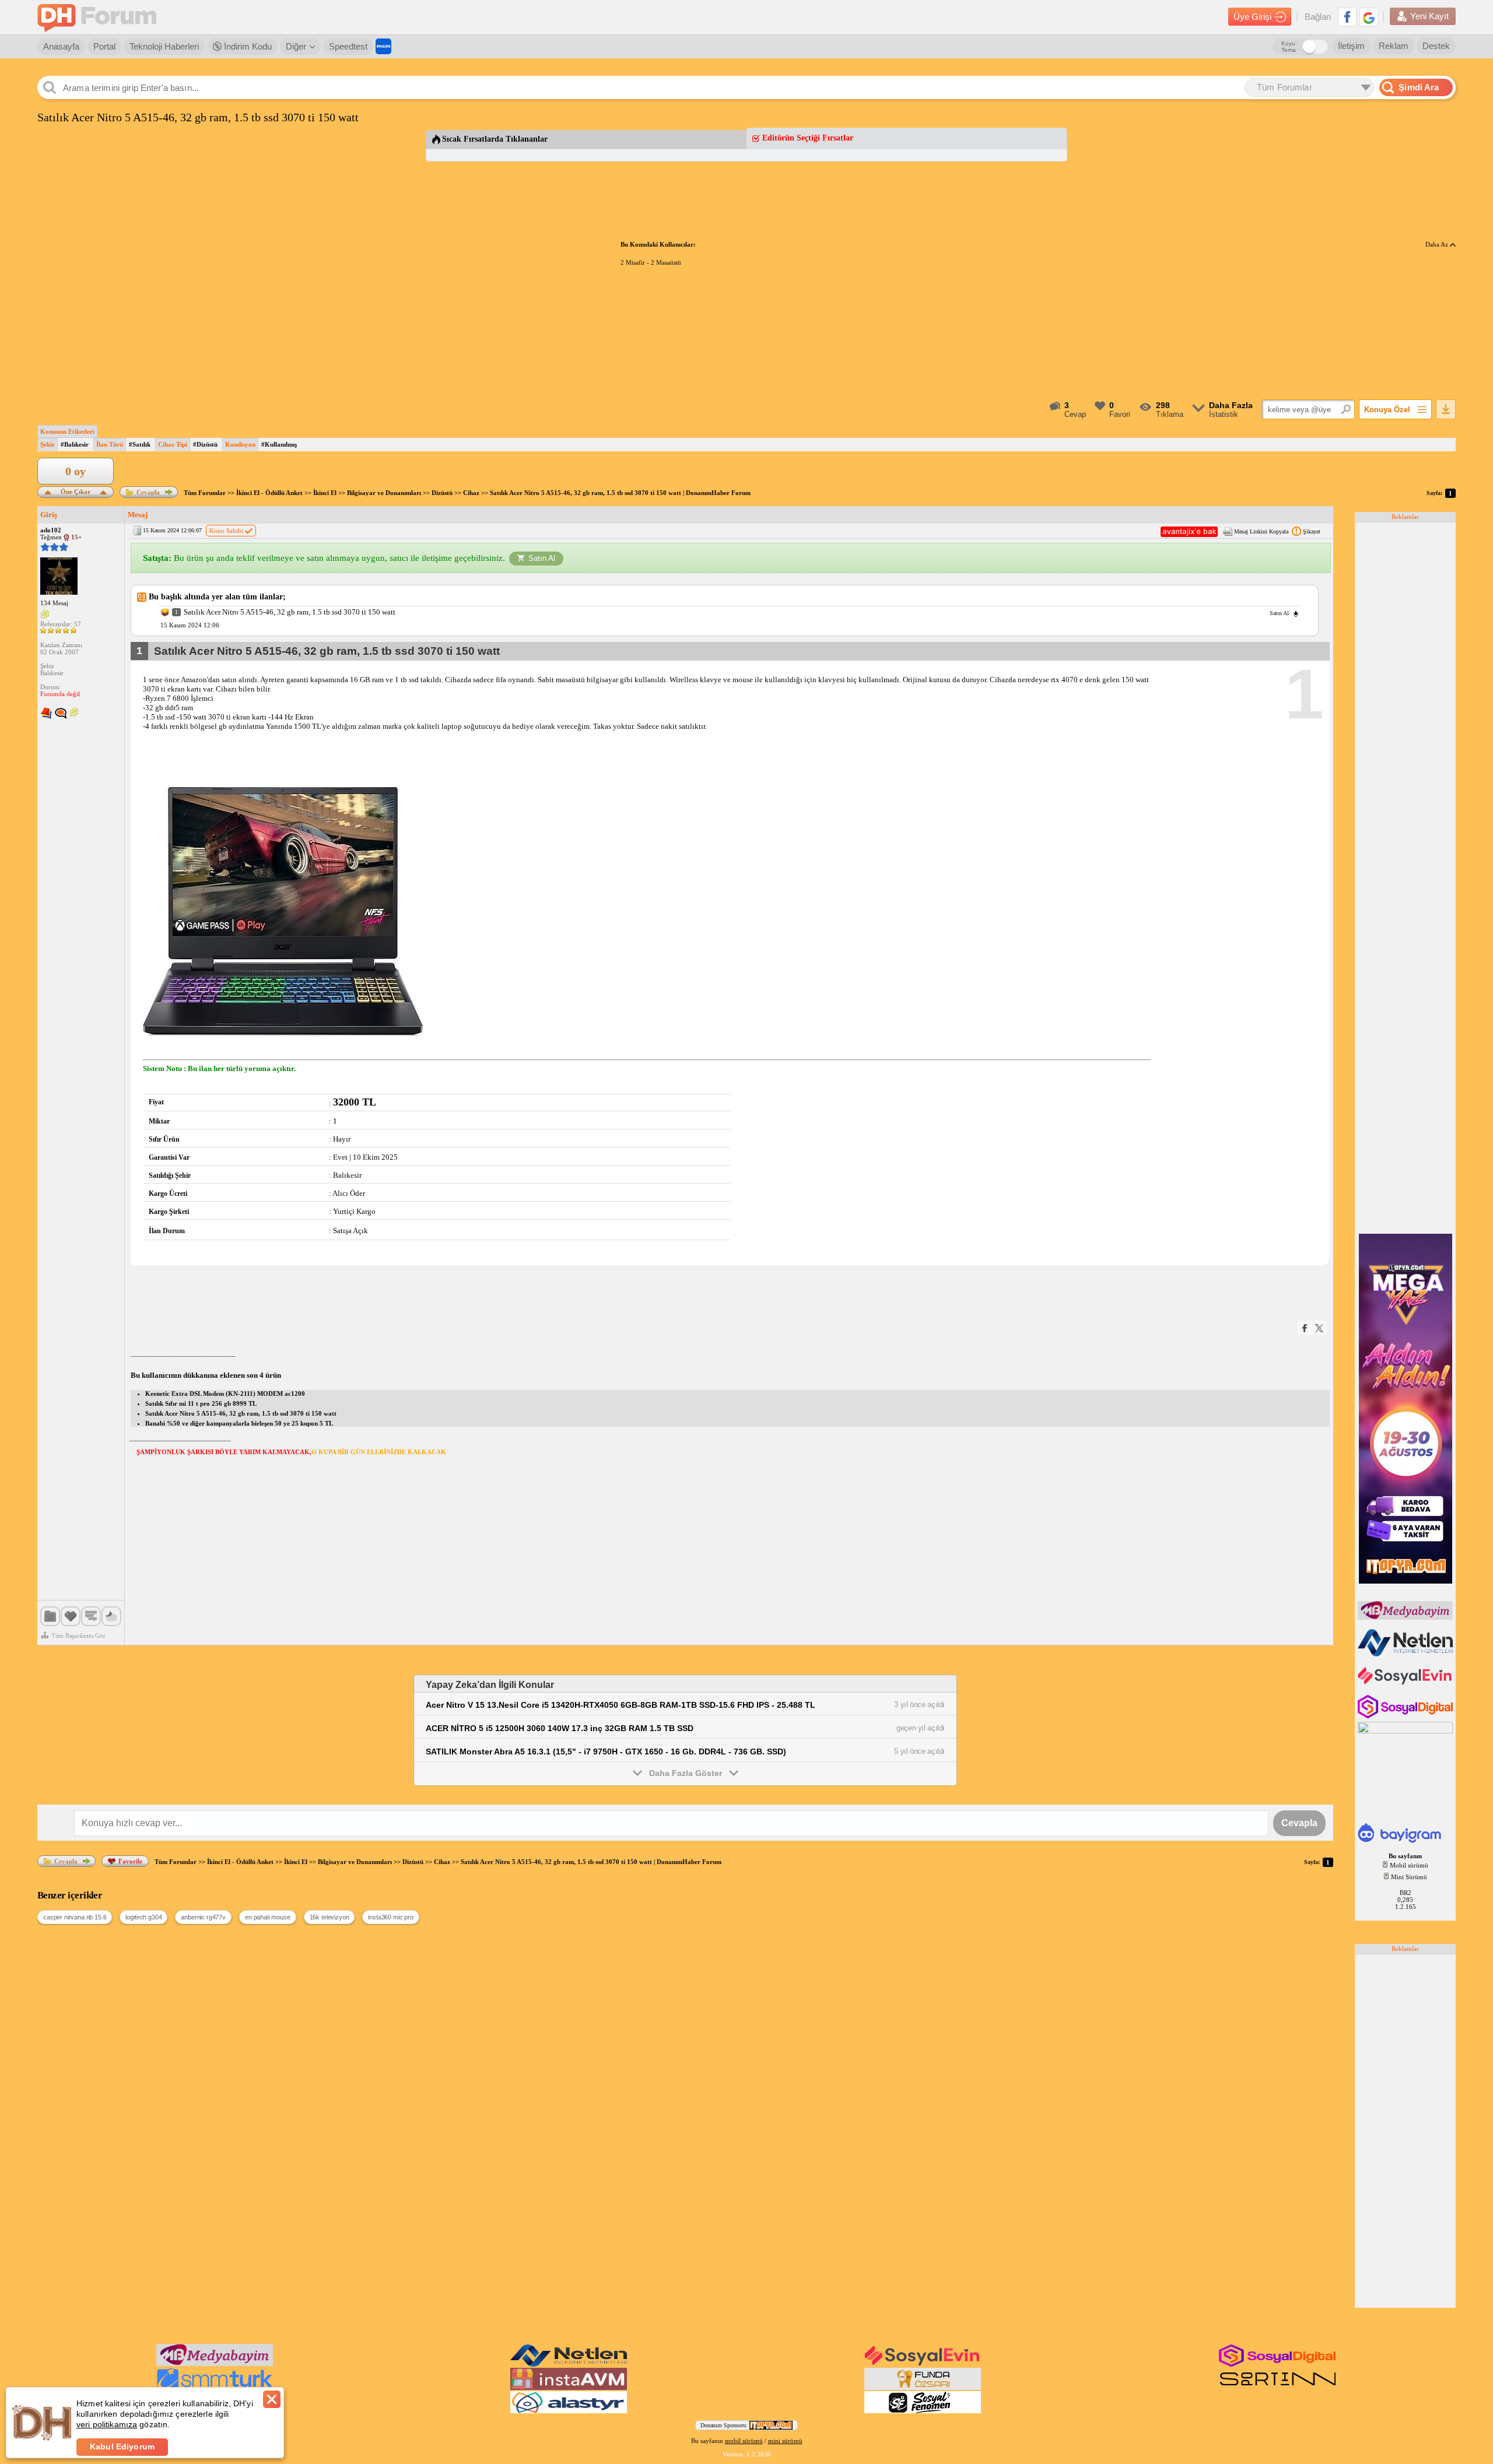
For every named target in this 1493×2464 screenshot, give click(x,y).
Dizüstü (442, 493)
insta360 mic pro (390, 1917)
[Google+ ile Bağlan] (1369, 17)
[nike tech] (1278, 2388)
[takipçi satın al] (1406, 1683)
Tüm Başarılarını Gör (78, 1635)
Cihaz (471, 493)
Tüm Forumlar (205, 493)
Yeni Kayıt (1429, 16)
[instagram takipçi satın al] (1406, 1716)
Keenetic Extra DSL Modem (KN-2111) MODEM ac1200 (225, 1394)
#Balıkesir (75, 444)
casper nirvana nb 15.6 (75, 1917)
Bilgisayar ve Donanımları (384, 493)
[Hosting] (1406, 1654)
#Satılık (140, 444)
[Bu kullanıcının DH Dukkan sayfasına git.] (61, 714)
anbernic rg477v (203, 1917)
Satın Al (542, 558)
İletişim (1351, 46)
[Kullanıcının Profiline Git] (59, 577)
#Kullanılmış (279, 444)
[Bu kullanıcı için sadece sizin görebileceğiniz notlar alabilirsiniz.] (45, 615)
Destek (1436, 46)
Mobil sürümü (1409, 1865)
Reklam (1394, 46)
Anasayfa (61, 46)
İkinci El (325, 493)
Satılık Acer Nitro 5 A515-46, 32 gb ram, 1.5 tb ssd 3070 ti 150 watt (241, 1413)
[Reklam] (383, 46)
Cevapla (148, 492)
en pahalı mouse (268, 1917)
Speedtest (348, 46)
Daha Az (1438, 244)
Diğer (296, 46)
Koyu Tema (1289, 47)
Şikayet (1312, 531)
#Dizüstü (205, 444)
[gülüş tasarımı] (923, 2388)
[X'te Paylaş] (1319, 1328)
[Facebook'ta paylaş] (1305, 1328)
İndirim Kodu (247, 46)
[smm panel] (1406, 1617)
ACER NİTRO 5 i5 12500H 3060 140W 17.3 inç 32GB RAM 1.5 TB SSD (560, 1728)
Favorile (130, 1861)
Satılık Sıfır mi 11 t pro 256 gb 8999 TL (201, 1403)
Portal (104, 46)
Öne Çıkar (76, 491)
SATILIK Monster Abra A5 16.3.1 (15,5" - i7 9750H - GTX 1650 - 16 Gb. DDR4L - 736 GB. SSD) (606, 1752)
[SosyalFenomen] (923, 2411)
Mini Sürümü (1409, 1877)
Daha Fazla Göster (686, 1773)
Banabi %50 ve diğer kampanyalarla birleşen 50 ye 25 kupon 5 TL (239, 1423)
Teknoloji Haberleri (164, 46)
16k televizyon (330, 1917)
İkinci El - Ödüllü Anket (269, 493)
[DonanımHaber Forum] (100, 17)
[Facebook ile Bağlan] (1347, 17)
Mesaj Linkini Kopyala (1261, 531)
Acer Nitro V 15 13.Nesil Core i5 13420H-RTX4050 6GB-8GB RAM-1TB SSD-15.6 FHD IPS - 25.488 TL (621, 1705)
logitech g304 (143, 1917)
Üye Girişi (1252, 17)
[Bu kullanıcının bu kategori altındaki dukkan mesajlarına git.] (46, 714)
